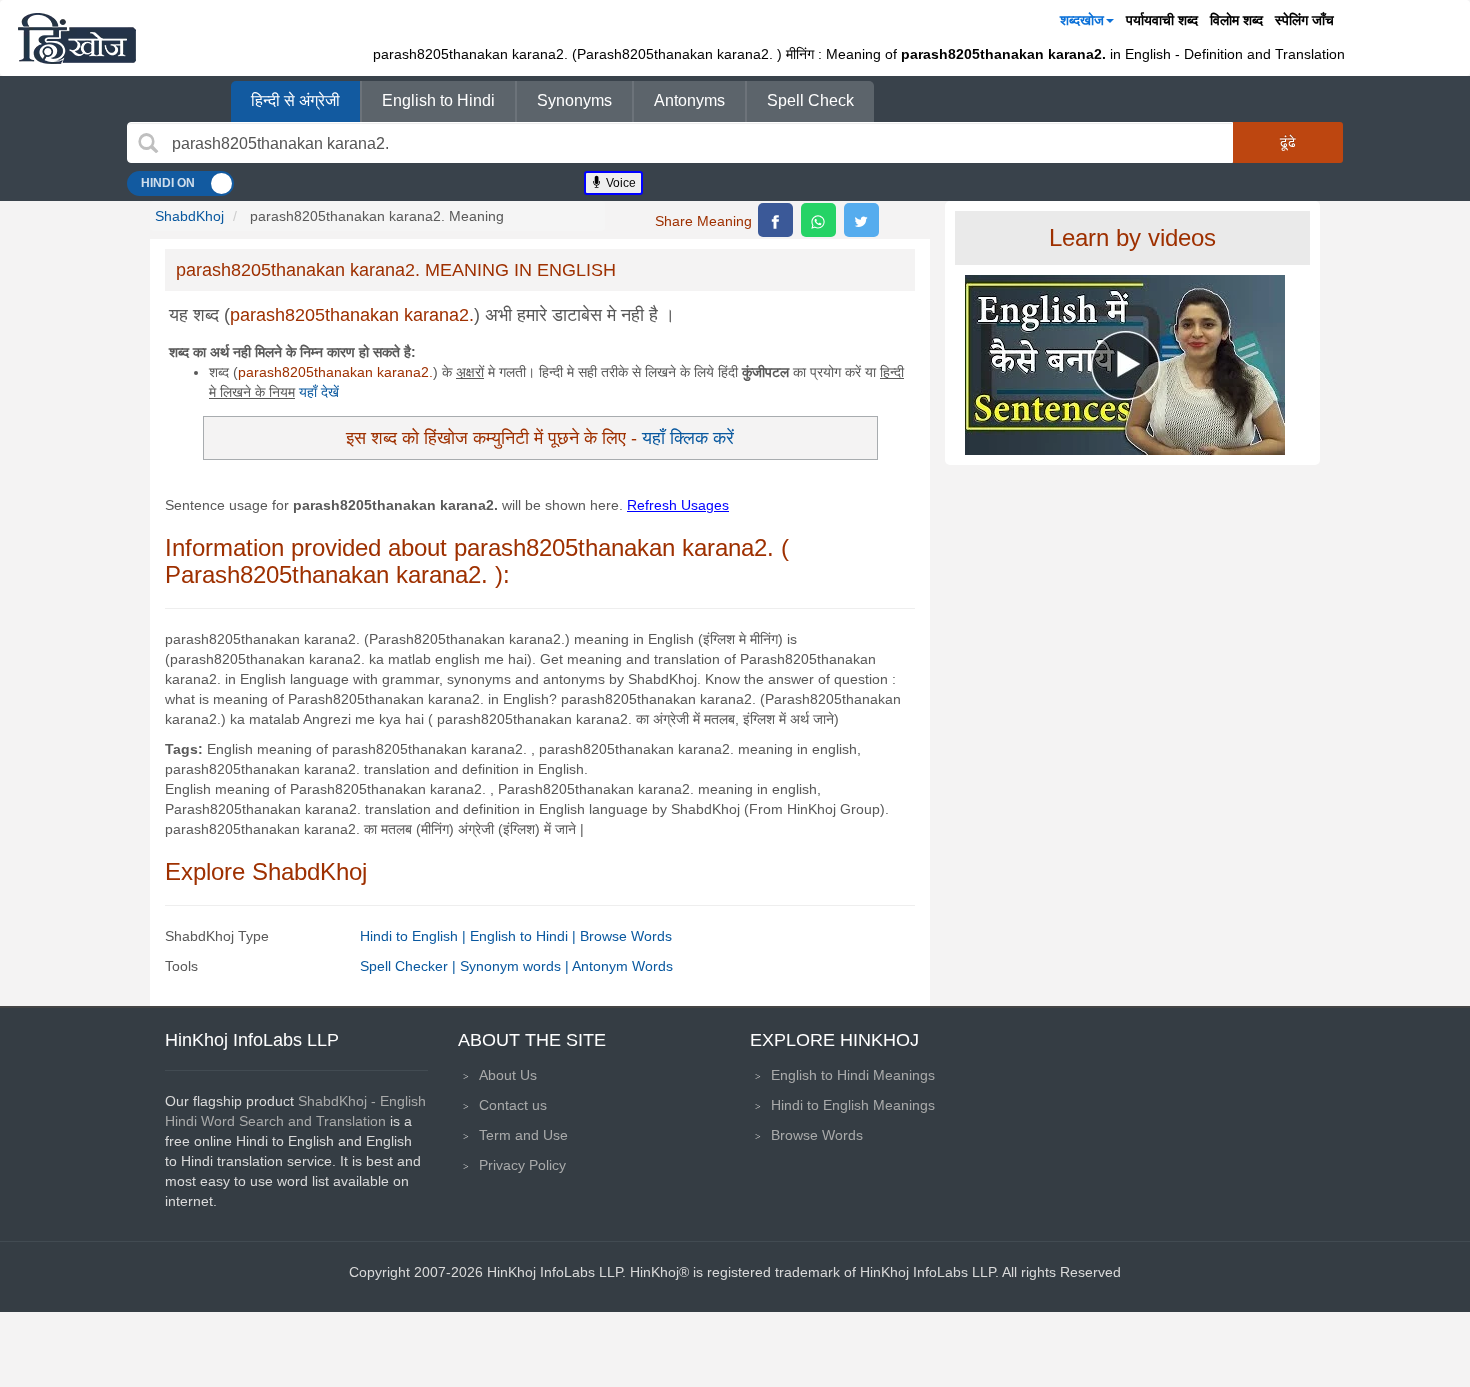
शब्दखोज (1082, 20)
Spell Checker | (410, 966)
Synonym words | (516, 966)
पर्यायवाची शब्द (1162, 20)
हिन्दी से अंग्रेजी (295, 100)
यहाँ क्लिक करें (688, 437)
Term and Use (523, 1135)
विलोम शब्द (1236, 20)
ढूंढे (1288, 142)
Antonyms (689, 100)
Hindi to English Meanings (853, 1105)
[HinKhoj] (77, 38)
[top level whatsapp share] (818, 220)
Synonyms (574, 100)
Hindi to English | (415, 936)
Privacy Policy (522, 1165)
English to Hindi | (525, 936)
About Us (508, 1075)
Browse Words (626, 936)
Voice (619, 183)
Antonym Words (622, 966)
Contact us (513, 1105)
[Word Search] (148, 143)
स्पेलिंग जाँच (1304, 20)
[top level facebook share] (775, 220)
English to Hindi (438, 100)
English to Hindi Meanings (853, 1075)
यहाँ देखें (319, 392)
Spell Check (810, 100)
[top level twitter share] (861, 220)
